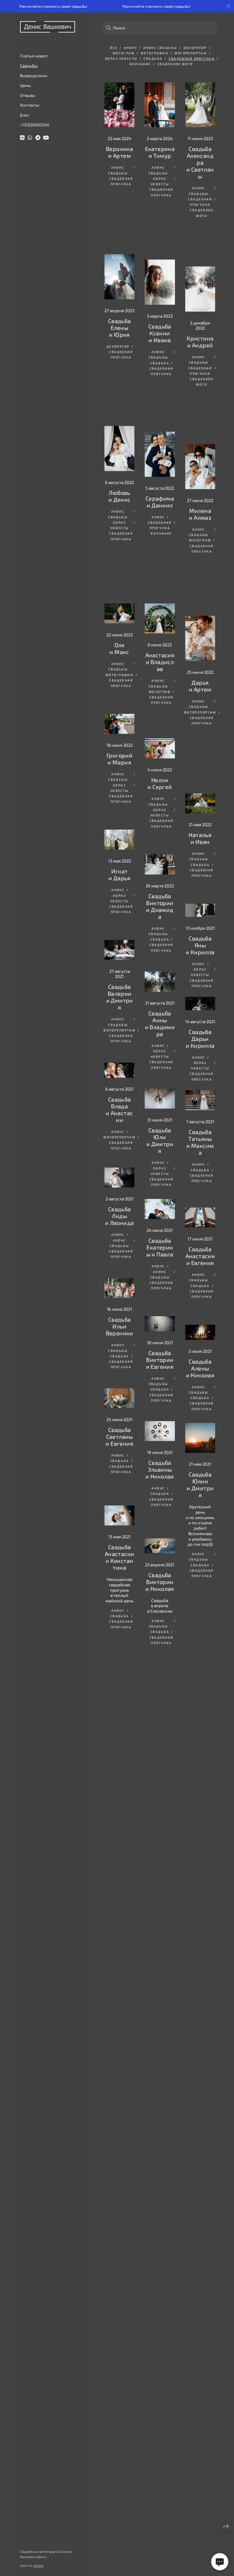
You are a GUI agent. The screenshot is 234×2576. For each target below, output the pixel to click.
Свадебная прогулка (192, 58)
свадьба (153, 58)
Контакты (30, 105)
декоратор (195, 48)
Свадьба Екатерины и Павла (200, 1111)
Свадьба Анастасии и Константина (120, 1397)
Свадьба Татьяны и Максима (200, 1002)
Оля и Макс (119, 512)
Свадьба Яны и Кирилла (200, 783)
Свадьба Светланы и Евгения (119, 1288)
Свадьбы (29, 65)
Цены (25, 85)
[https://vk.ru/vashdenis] (22, 138)
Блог (25, 115)
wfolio (38, 2565)
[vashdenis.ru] (48, 27)
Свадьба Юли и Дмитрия (160, 997)
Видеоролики (34, 75)
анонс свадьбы (160, 48)
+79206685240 (35, 125)
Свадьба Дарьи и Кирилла (200, 888)
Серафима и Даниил (160, 424)
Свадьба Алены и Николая (160, 1218)
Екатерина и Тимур (160, 152)
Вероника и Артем (119, 152)
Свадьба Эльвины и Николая (200, 1329)
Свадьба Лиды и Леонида (120, 1065)
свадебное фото (175, 64)
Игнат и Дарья (119, 726)
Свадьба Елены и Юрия (120, 280)
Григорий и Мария (119, 616)
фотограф (124, 53)
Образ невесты (121, 58)
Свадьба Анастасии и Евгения (160, 1112)
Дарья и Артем (200, 578)
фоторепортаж (191, 53)
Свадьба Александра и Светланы (200, 162)
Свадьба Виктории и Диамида (160, 761)
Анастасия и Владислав (160, 536)
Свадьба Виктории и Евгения (200, 1218)
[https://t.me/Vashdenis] (38, 138)
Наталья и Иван (200, 682)
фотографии (155, 53)
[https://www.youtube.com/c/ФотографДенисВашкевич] (46, 138)
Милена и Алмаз (200, 448)
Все (114, 48)
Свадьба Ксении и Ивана (160, 291)
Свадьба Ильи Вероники (120, 1176)
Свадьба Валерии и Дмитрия (120, 843)
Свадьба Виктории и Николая (200, 1430)
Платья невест (34, 56)
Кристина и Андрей (200, 313)
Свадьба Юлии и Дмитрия (160, 1343)
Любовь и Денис (120, 402)
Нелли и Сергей (160, 644)
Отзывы (28, 95)
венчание (140, 64)
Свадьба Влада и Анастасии (120, 956)
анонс (130, 48)
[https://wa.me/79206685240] (30, 138)
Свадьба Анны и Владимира (160, 879)
